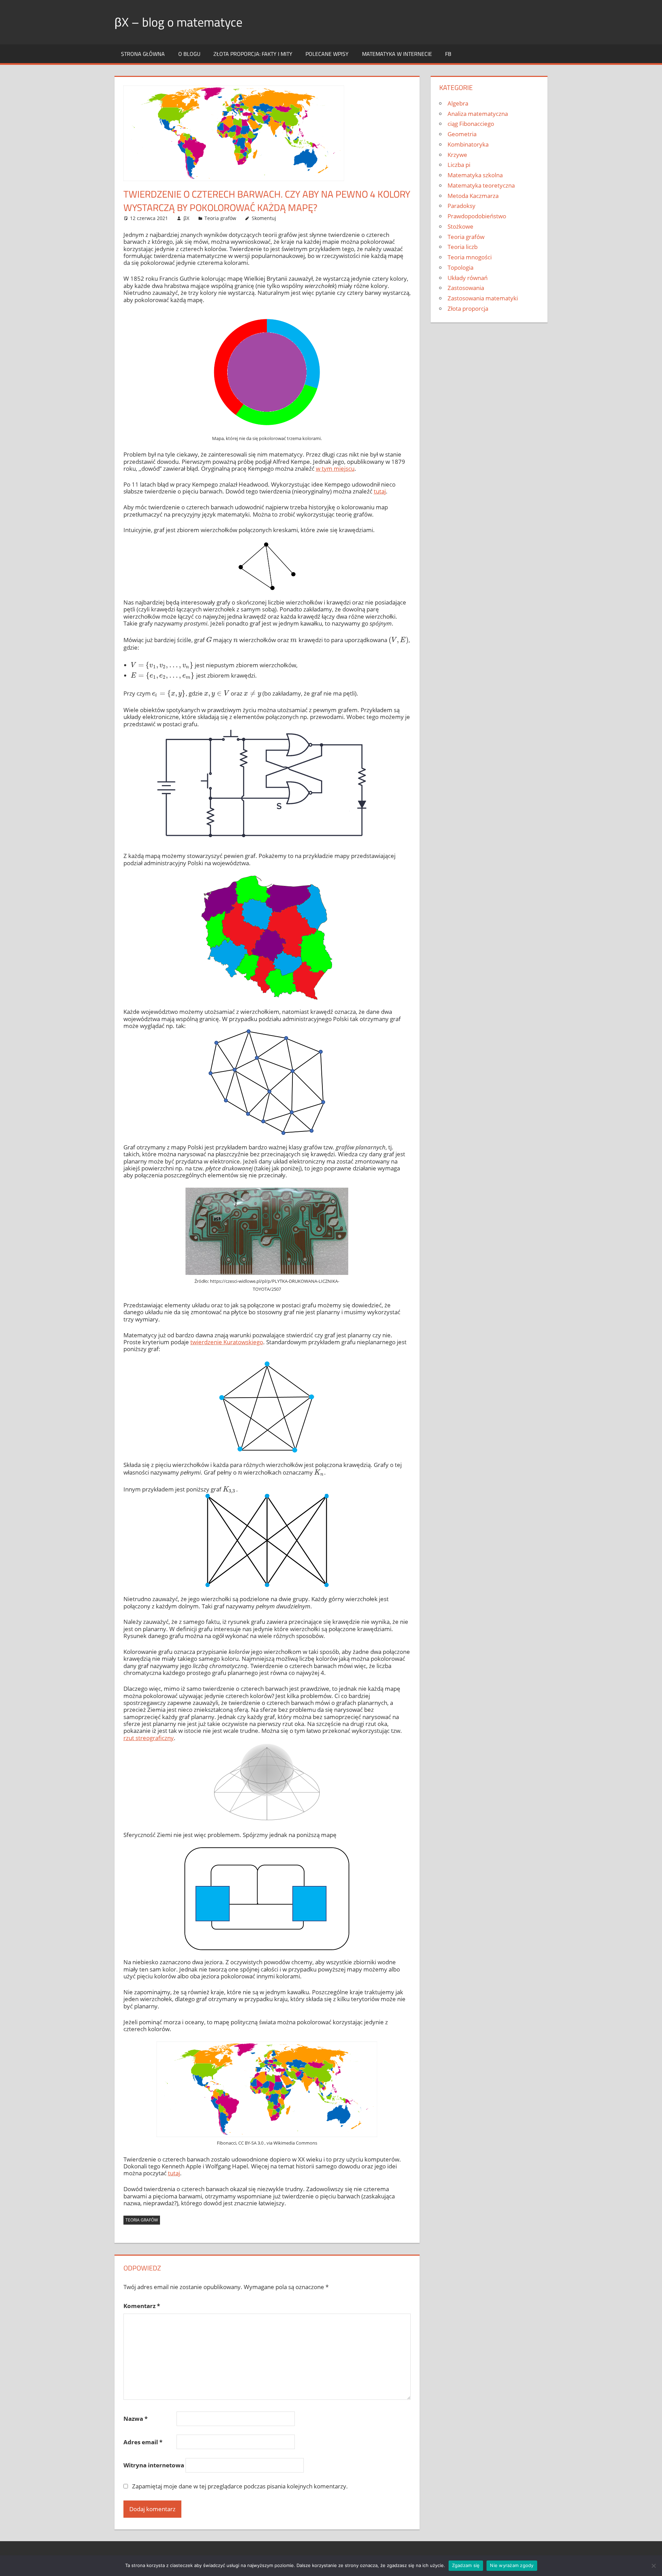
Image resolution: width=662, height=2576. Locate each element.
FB (448, 54)
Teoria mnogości (470, 257)
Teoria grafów (220, 218)
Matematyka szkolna (475, 175)
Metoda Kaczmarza (473, 196)
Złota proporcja (468, 308)
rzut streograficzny (149, 1738)
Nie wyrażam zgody (512, 2565)
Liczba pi (459, 165)
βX (186, 218)
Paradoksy (462, 206)
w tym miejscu (335, 468)
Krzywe (457, 155)
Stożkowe (460, 226)
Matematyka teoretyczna (481, 185)
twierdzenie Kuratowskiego (227, 1342)
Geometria (462, 134)
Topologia (460, 267)
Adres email (143, 2442)
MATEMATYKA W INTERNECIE (397, 54)
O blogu (189, 54)
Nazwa (136, 2419)
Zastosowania (466, 288)
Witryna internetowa (154, 2465)
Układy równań (468, 278)
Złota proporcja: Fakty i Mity (253, 54)
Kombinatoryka (468, 144)
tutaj (380, 491)
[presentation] (209, 640)
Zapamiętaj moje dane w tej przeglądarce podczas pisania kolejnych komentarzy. (240, 2486)
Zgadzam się (466, 2565)
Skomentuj (264, 218)
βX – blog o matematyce (178, 22)
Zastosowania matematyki (483, 298)
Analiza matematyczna (478, 114)
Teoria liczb (463, 247)
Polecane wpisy (327, 54)
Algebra (458, 103)
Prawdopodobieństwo (477, 216)
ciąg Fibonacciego (471, 124)
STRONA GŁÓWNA (143, 54)
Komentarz (142, 2306)
